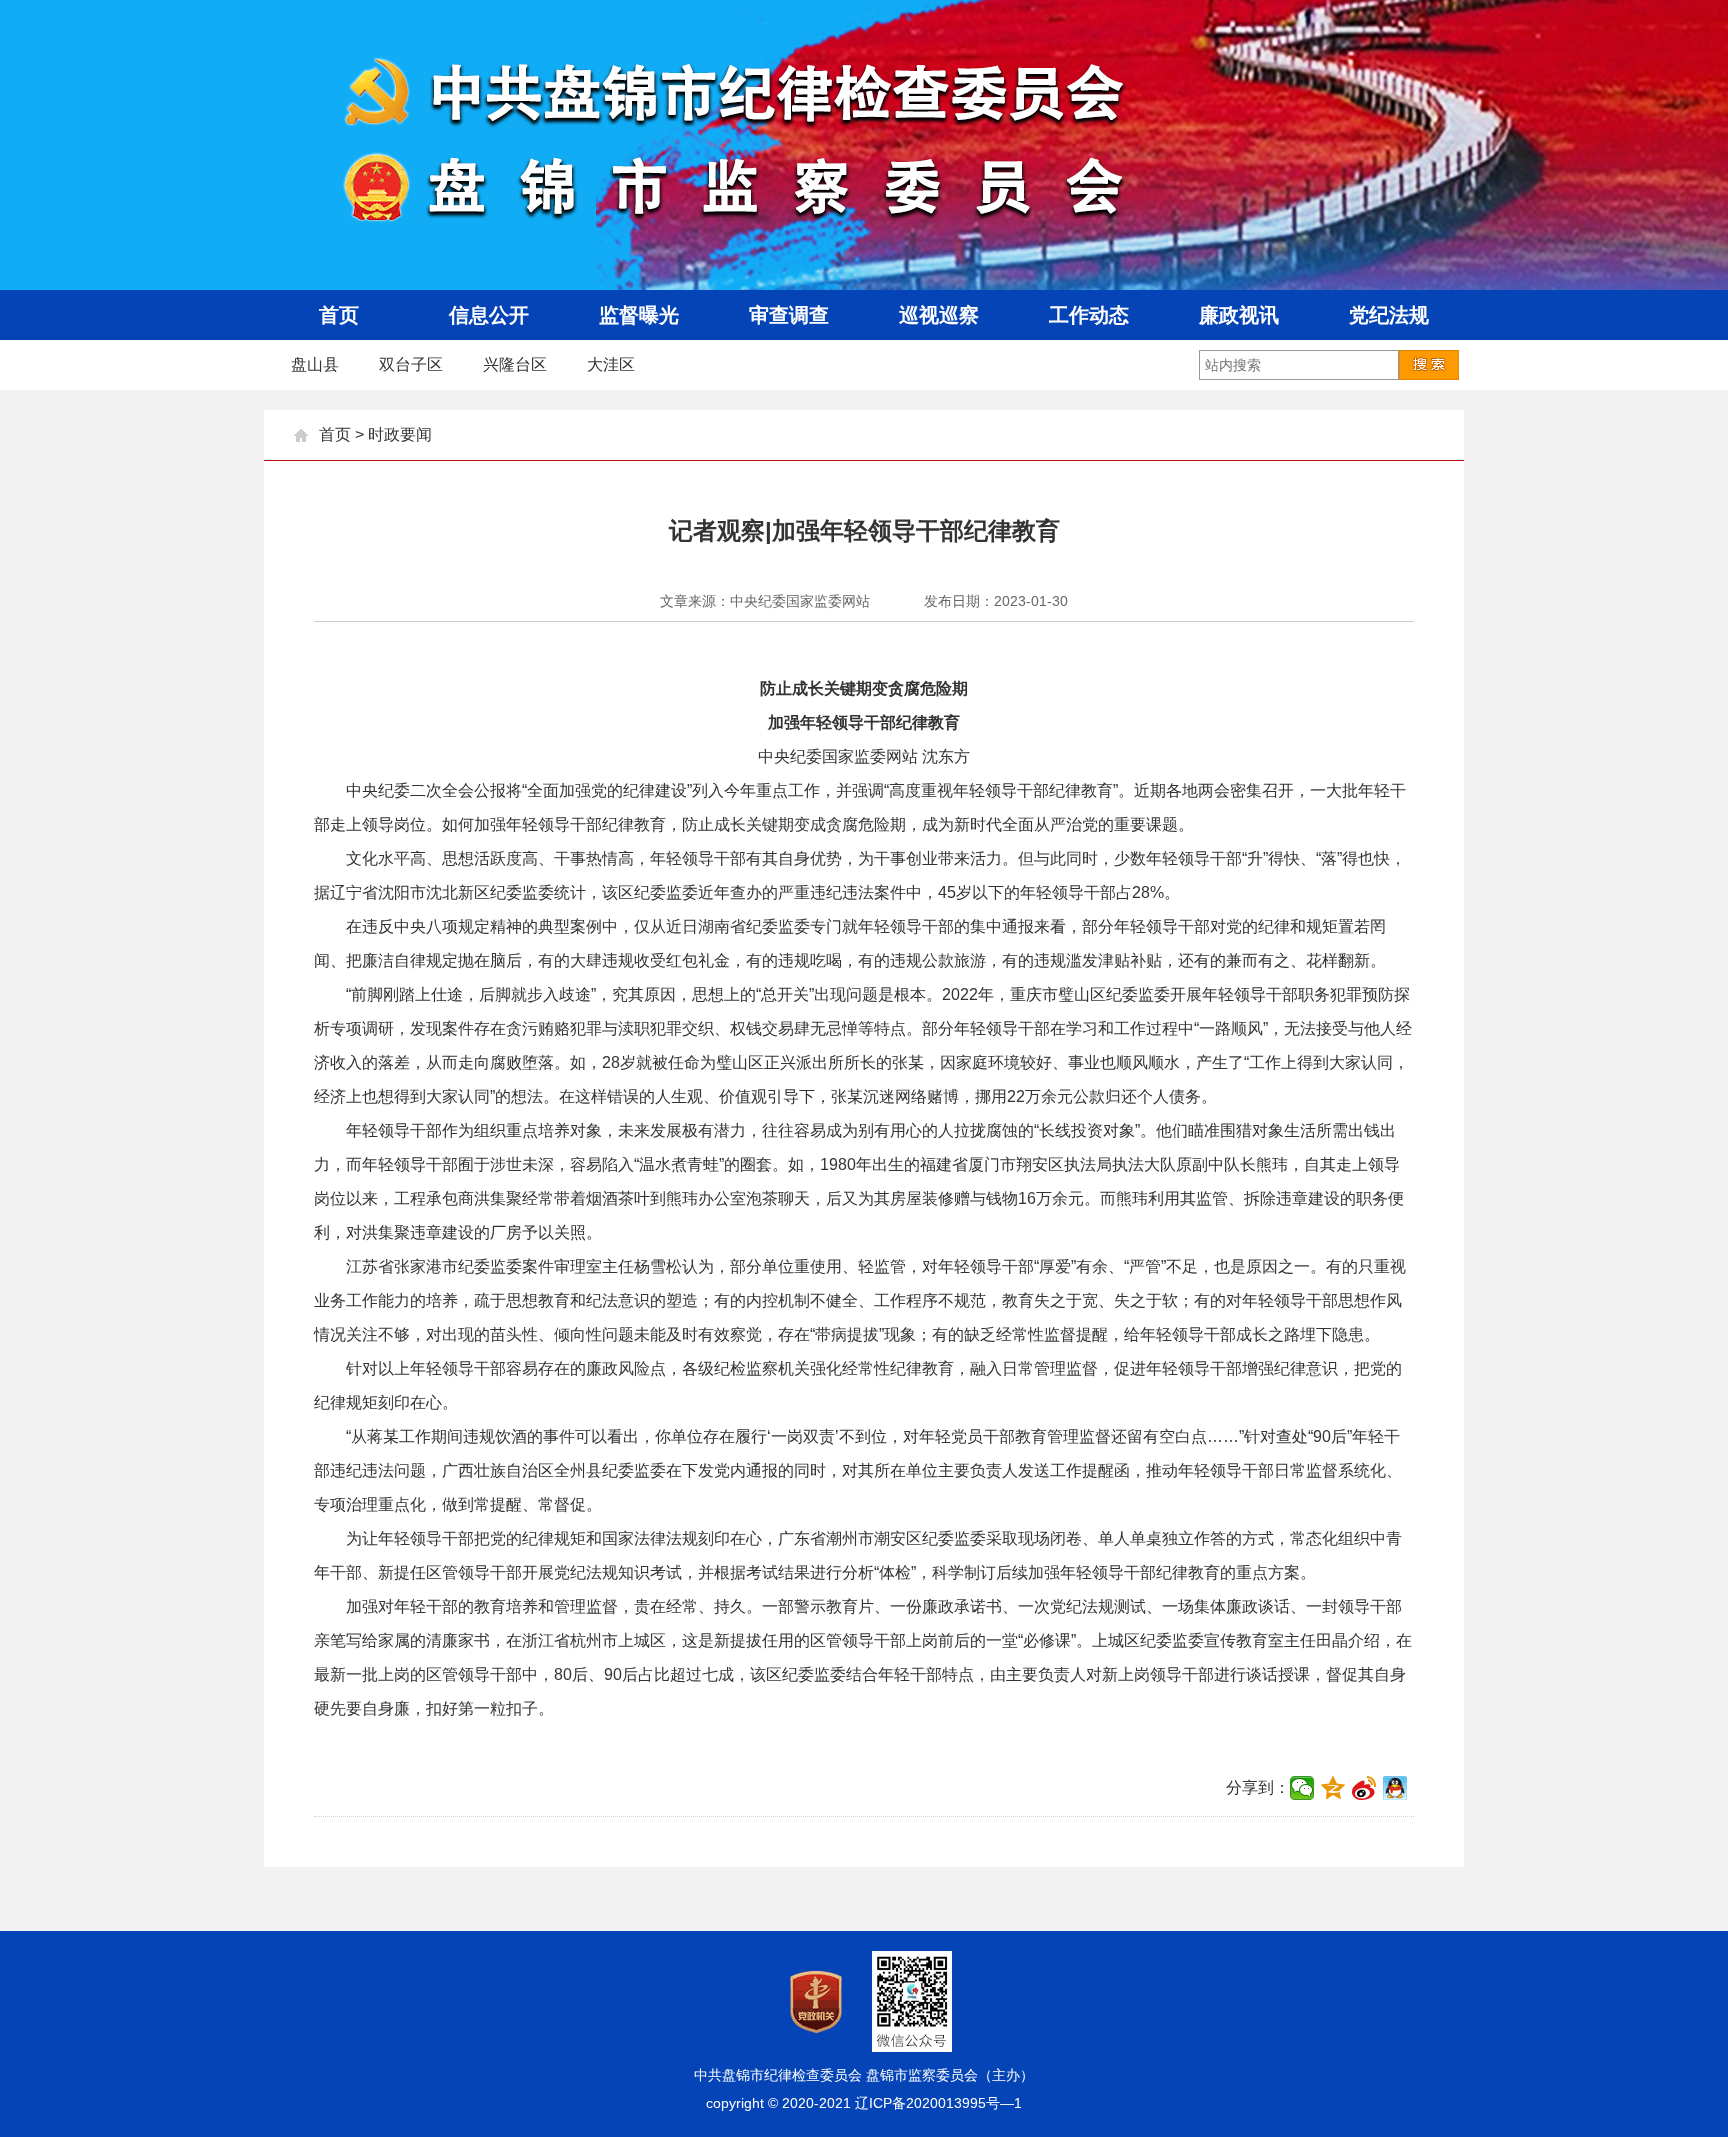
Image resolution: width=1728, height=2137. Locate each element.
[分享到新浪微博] (1364, 1788)
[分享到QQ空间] (1333, 1788)
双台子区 (411, 364)
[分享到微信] (1302, 1788)
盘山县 (315, 364)
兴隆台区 (515, 364)
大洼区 (611, 364)
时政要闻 (400, 434)
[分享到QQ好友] (1395, 1788)
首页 (335, 434)
